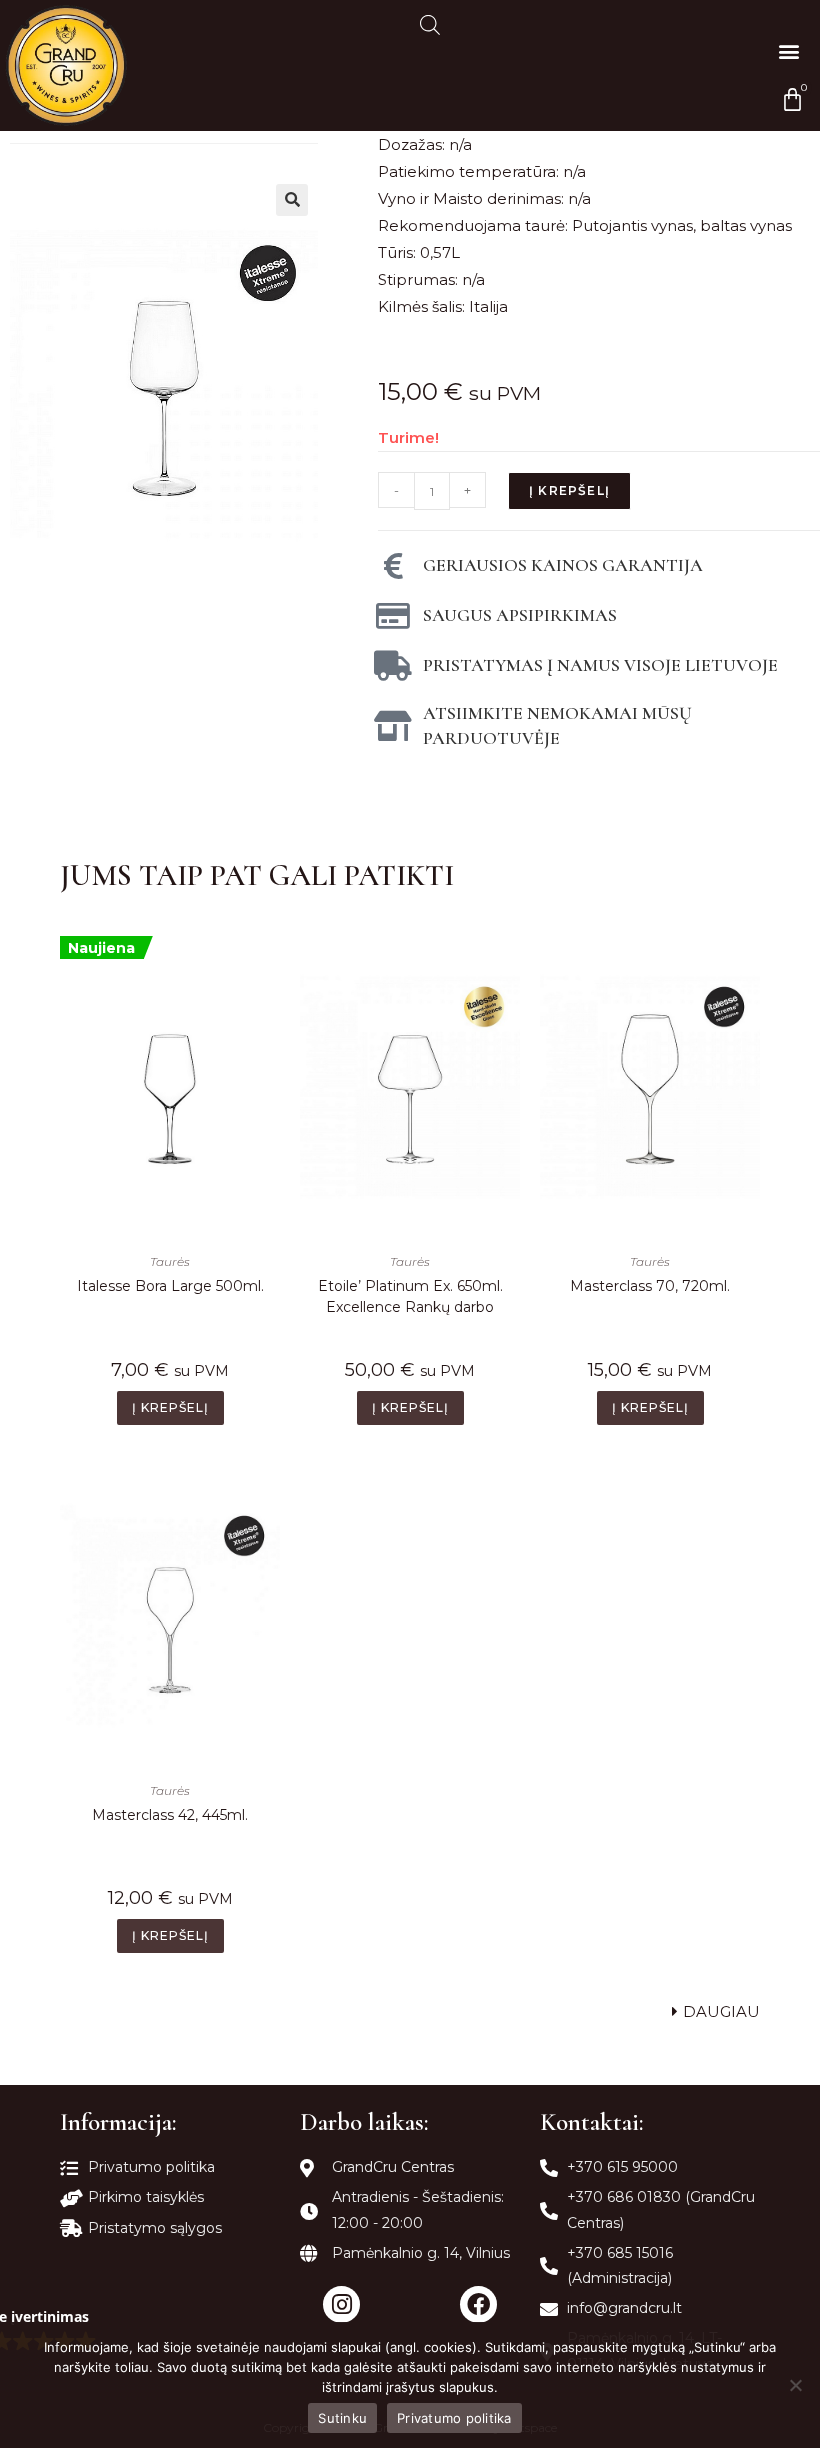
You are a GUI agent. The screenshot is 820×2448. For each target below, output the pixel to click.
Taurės (170, 1261)
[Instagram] (341, 2304)
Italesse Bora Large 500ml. (170, 1286)
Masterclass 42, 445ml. (170, 1815)
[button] (788, 50)
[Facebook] (478, 2304)
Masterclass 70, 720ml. (650, 1286)
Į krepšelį (569, 490)
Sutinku (342, 2418)
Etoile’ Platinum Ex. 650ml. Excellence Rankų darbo (410, 1296)
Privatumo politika (454, 2418)
